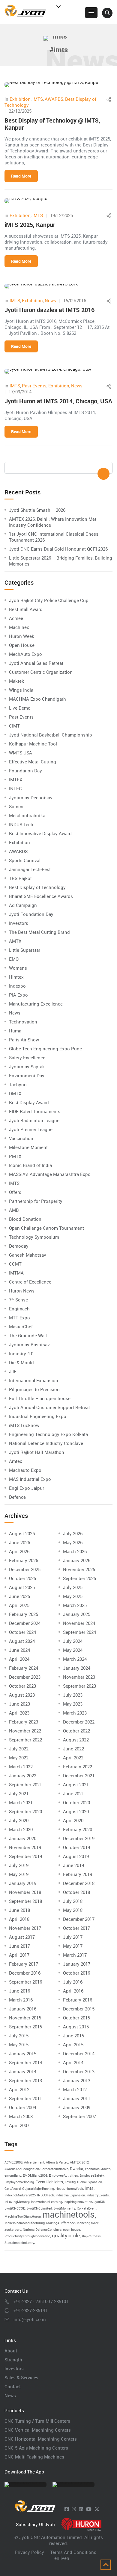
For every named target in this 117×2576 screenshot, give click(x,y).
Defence (17, 1497)
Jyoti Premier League (31, 1129)
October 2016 (76, 1973)
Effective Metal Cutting (33, 762)
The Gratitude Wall (28, 1336)
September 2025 (79, 1578)
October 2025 (22, 1578)
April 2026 (19, 1551)
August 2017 (22, 1937)
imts (89, 2188)
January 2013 (77, 2080)
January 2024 (77, 1668)
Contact (13, 2386)
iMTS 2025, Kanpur (30, 225)
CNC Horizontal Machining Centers (41, 2439)
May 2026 (73, 1542)
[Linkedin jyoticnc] (81, 2509)
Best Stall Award (26, 609)
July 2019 (19, 1865)
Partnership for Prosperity (36, 1201)
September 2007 (79, 2116)
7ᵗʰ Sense (18, 1300)
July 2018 (73, 1901)
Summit (17, 806)
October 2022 (76, 1731)
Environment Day (27, 1075)
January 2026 (77, 1560)
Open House (22, 645)
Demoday (19, 1246)
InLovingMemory (17, 2202)
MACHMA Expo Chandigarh (37, 699)
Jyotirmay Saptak (27, 1067)
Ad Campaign (23, 905)
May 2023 (73, 1704)
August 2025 (22, 1587)
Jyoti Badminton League (34, 1120)
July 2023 (73, 1695)
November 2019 (25, 1847)
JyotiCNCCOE (15, 2208)
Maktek (16, 681)
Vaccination (21, 1138)
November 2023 (79, 1677)
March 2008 (21, 2116)
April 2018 (19, 1919)
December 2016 (25, 1973)
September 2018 (25, 1901)
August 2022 (76, 1740)
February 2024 (24, 1668)
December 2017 (79, 1919)
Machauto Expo (25, 1470)
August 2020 (76, 1811)
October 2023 (22, 1686)
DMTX (15, 1093)
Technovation (23, 1022)
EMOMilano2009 (35, 2175)
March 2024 (75, 1659)
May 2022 (19, 1758)
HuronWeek (74, 2189)
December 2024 (25, 1623)
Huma (15, 1031)
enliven (62, 2558)
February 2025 (24, 1614)
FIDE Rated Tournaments (35, 1111)
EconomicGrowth (98, 2169)
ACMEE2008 (13, 2162)
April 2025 (19, 1605)
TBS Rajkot (20, 878)
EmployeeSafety (92, 2175)
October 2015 (76, 2018)
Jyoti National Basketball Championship (51, 735)
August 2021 (76, 1784)
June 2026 (19, 1542)
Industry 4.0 (21, 1353)
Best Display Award (29, 1102)
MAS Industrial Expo (30, 1479)
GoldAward (13, 2189)
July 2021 (19, 1793)
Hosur (60, 2189)
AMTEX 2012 (79, 2162)
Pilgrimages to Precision (34, 1389)
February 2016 (78, 2000)
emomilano (13, 2175)
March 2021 (21, 1802)
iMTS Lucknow (24, 1425)
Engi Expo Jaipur (27, 1488)
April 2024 (19, 1659)
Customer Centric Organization (41, 672)
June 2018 (19, 1910)
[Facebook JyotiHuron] (67, 2509)
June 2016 (19, 1991)
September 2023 (79, 1686)
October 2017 (76, 1928)
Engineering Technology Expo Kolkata (48, 1434)
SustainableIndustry (19, 2243)
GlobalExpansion (90, 2182)
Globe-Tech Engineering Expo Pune (45, 1049)
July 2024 (73, 1641)
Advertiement (34, 2162)
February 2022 (78, 1767)
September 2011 (25, 2098)
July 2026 (73, 1533)
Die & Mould (21, 1362)
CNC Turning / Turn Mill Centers (37, 2421)
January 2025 (77, 1614)
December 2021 (79, 1776)
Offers (15, 1192)
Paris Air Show (24, 1040)
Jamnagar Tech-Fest (30, 869)
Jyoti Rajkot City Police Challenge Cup (49, 600)
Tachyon (18, 1084)
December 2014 (79, 2054)
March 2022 (21, 1767)
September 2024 (79, 1632)
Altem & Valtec (57, 2162)
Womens (18, 968)
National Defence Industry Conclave (46, 1443)
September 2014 (25, 2062)
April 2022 (73, 1758)
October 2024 (22, 1632)
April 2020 (73, 1820)
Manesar (83, 2223)
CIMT (14, 726)
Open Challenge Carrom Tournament (46, 1228)
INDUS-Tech (21, 824)
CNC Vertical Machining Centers (38, 2430)
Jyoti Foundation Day (31, 914)
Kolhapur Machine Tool (33, 744)
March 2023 (75, 1713)
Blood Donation (25, 1219)
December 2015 (79, 2009)
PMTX (15, 1156)
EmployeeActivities (63, 2175)
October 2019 (76, 1847)
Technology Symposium (34, 1237)
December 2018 (79, 1883)
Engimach (19, 1309)
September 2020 (25, 1811)
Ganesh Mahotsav (28, 1255)
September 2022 (25, 1740)
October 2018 (76, 1892)
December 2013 (79, 2071)
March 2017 (75, 1955)
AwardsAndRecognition (22, 2169)
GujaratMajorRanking (38, 2189)
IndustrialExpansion (70, 2195)
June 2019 (73, 1865)
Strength (13, 2360)
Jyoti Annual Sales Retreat (36, 663)
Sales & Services (21, 2378)
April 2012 (19, 2089)
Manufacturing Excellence (36, 1004)
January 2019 (23, 1883)
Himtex (16, 977)
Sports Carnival (25, 860)
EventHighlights (49, 2182)
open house (72, 2230)
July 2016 (73, 1982)
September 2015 (25, 2027)
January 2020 (23, 1838)
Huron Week (22, 636)
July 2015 (19, 2036)
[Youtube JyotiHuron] (89, 2509)
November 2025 (79, 1569)
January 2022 (23, 1776)
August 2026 (22, 1533)
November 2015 (25, 2018)
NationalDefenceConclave (42, 2230)
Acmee (16, 618)
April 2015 (73, 2045)
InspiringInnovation (78, 2202)
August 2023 (22, 1695)
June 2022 (73, 1749)
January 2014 (23, 2071)
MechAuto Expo (25, 654)
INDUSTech (46, 2195)
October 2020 (76, 1802)
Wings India (21, 690)
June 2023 (19, 1704)
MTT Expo (19, 1318)
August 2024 (22, 1641)
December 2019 (79, 1838)
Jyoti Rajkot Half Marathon (37, 1452)
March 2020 (21, 1829)
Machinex (19, 627)
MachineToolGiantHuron (23, 2216)
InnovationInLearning (46, 2202)
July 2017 (73, 1937)
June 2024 (19, 1650)
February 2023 (24, 1722)
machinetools (68, 2214)
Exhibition (20, 99)
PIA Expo (18, 995)
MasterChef (21, 1327)
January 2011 (77, 2098)
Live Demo (20, 708)
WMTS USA (21, 753)
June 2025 (19, 1596)
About (11, 2351)
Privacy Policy (29, 2552)
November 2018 (25, 1892)
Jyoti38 (99, 2202)
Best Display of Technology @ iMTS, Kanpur (52, 124)
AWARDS (54, 99)
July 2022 (19, 1749)
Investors (19, 923)
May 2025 (73, 1596)
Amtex (16, 1461)
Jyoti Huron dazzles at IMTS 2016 (49, 310)
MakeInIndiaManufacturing (25, 2223)
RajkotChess (91, 2236)
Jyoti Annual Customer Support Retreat (49, 1407)
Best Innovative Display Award (40, 833)
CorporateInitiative (54, 2169)
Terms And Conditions (73, 2552)
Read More (21, 176)
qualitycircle (66, 2235)
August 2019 (76, 1856)
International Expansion (34, 1380)
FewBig (70, 2182)
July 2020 (19, 1820)
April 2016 (73, 1991)
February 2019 (78, 1874)
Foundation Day (25, 771)
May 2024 (73, 1650)
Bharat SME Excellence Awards (41, 896)
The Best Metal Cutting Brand (39, 932)
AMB (14, 1210)
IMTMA (16, 1273)
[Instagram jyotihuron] (74, 2509)
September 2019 (25, 1856)
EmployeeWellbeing (19, 2182)
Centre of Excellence (30, 1282)
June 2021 (73, 1793)
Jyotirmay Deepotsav (31, 797)
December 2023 (25, 1677)
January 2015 (23, 2054)
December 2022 (79, 1722)
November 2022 (25, 1731)
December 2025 (25, 1569)
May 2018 (73, 1910)
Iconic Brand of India (30, 1165)
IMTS (38, 99)
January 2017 (77, 1964)
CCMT (15, 1264)
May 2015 (19, 2045)
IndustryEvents (98, 2195)
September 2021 (25, 1784)
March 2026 (75, 1551)
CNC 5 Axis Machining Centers (36, 2448)
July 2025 (73, 1587)
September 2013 (25, 2080)
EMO (14, 959)
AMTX (15, 941)
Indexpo (17, 986)
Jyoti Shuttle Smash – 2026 (37, 510)
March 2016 (21, 2000)
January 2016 (23, 2009)
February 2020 (78, 1829)
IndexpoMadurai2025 (20, 2195)
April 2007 (19, 2125)
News (50, 300)
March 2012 (75, 2089)
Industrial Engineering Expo (38, 1416)
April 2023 (19, 1713)
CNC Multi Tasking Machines (34, 2457)
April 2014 (73, 2062)
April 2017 (19, 1955)
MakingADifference (61, 2223)
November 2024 (79, 1623)
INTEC (15, 789)
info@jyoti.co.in (30, 2319)
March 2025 (75, 1605)
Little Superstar (25, 950)
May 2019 (19, 1874)
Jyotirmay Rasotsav (29, 1344)
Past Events (34, 386)
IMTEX (16, 780)
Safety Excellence (27, 1058)
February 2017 (24, 1964)
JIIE (13, 1371)
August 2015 (76, 2027)
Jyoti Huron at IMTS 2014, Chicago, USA (58, 401)
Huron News (22, 1291)
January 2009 (77, 2107)
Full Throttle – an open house (40, 1398)
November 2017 (25, 1928)
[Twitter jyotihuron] (97, 2509)
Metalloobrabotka (27, 815)
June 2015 (73, 2036)
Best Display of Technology (37, 887)
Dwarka (76, 2169)
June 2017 (19, 1946)
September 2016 (25, 1982)
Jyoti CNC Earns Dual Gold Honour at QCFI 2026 (58, 549)
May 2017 (73, 1946)
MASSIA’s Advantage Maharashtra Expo (50, 1174)
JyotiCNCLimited (39, 2208)
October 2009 (22, 2107)
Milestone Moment (28, 1147)
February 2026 (24, 1560)
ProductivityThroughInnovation (27, 2236)
